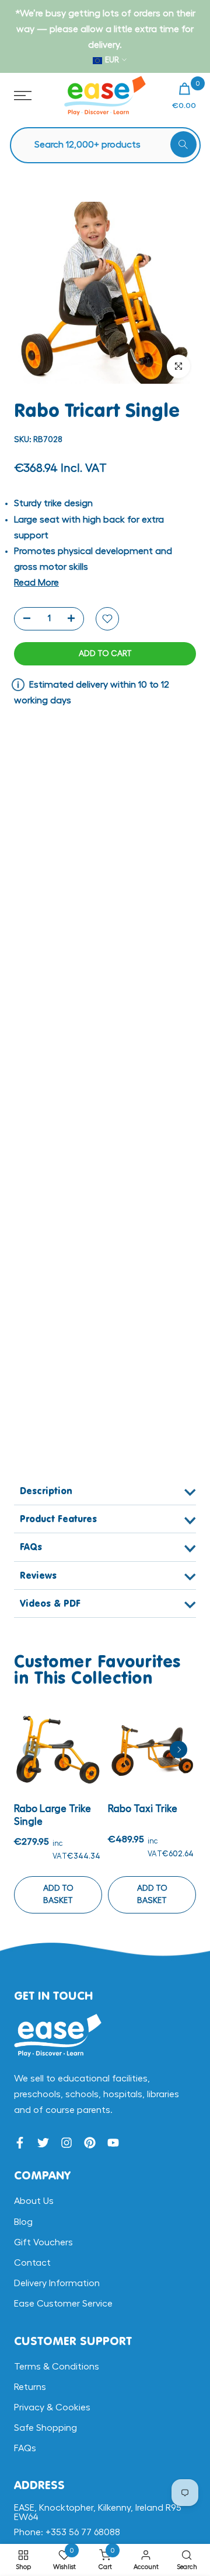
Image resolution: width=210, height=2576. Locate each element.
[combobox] (111, 145)
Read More (36, 583)
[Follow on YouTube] (113, 2143)
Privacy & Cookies (52, 2407)
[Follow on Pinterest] (90, 2143)
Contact (32, 2263)
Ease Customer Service (63, 2304)
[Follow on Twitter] (43, 2143)
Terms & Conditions (57, 2367)
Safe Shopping (45, 2428)
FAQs (25, 2448)
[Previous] (32, 1750)
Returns (30, 2387)
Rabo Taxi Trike (143, 1809)
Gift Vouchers (43, 2242)
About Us (34, 2201)
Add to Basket (58, 1895)
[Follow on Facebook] (20, 2143)
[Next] (178, 1750)
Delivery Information (57, 2283)
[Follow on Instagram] (66, 2143)
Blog (23, 2222)
